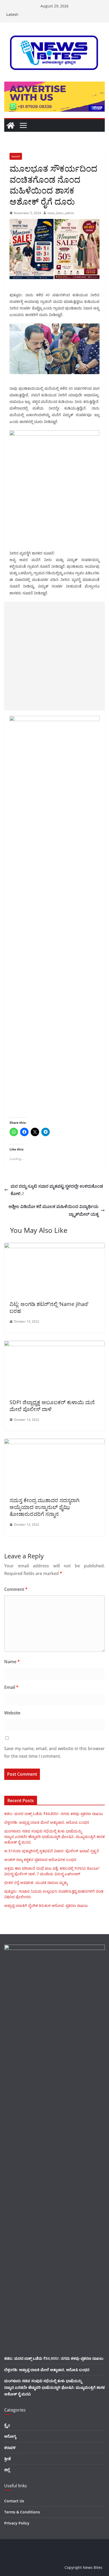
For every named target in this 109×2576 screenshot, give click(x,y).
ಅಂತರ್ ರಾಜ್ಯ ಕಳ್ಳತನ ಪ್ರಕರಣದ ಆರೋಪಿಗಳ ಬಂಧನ (40, 1860)
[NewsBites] (11, 125)
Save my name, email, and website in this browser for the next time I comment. (54, 1752)
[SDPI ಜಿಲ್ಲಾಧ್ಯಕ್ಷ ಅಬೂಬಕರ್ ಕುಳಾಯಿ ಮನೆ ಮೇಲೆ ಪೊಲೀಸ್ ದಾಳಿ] (54, 1345)
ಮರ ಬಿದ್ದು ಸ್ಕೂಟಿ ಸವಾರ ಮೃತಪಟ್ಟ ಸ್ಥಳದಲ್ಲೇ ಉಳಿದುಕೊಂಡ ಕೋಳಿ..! (57, 1190)
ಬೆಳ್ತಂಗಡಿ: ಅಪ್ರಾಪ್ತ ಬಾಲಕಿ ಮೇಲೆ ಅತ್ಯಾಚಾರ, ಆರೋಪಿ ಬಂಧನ (47, 1822)
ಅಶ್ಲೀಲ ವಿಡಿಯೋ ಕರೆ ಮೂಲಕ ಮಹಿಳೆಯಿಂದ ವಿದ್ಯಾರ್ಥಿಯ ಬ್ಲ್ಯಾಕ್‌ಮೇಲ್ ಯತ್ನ (53, 1210)
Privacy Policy (17, 2523)
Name (12, 1662)
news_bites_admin (61, 213)
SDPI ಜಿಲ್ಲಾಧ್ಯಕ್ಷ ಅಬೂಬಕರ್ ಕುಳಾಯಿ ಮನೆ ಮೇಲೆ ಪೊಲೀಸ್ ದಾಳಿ (52, 1406)
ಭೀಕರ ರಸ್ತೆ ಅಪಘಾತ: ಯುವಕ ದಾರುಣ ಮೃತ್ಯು (36, 1882)
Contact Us (14, 2501)
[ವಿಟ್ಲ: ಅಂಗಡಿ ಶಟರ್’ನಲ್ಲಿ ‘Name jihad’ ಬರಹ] (54, 1247)
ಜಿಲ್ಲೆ (7, 2470)
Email (11, 1687)
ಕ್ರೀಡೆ (8, 2459)
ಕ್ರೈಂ (7, 2425)
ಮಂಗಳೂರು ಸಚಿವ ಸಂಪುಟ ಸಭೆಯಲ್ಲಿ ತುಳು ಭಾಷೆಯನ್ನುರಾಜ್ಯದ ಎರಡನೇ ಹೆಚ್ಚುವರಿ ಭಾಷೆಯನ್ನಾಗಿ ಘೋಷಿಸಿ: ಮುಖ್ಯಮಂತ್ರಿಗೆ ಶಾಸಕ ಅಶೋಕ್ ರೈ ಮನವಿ (54, 1837)
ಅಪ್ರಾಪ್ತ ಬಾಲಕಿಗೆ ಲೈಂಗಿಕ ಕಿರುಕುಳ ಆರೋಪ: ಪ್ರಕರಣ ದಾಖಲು (46, 1905)
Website (12, 1713)
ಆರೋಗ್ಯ (10, 2436)
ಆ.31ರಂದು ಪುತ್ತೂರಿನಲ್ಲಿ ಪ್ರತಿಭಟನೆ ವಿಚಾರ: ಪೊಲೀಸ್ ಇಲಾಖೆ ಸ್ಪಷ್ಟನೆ (52, 1851)
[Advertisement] (54, 656)
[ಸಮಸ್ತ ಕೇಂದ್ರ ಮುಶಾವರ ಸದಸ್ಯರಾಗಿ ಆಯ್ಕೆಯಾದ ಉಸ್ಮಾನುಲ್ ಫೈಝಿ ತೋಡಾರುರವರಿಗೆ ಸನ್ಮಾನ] (54, 1442)
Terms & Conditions (22, 2512)
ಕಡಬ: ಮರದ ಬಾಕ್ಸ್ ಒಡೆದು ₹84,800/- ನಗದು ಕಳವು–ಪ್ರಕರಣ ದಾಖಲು (54, 1814)
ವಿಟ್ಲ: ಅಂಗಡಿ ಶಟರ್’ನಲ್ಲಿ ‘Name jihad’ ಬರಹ (49, 1307)
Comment (16, 1589)
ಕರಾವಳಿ (16, 156)
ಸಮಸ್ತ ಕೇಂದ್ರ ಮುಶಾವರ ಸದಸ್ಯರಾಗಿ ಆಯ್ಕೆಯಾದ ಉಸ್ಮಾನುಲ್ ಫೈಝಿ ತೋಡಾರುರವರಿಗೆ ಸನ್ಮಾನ (44, 1507)
